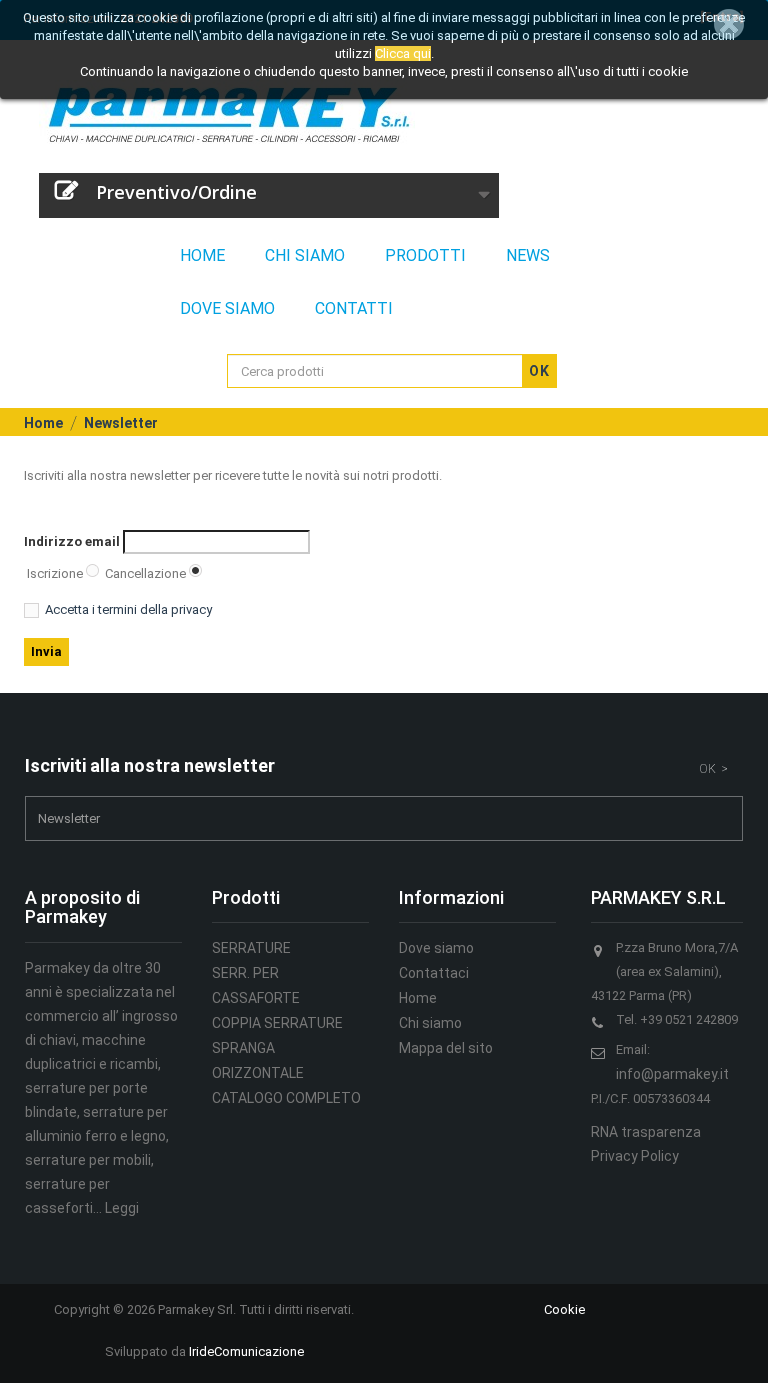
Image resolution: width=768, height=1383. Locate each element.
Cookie (564, 1309)
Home (202, 255)
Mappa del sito (446, 1048)
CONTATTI (354, 308)
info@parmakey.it (672, 1074)
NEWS (528, 255)
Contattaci (434, 973)
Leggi (122, 1208)
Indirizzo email (72, 541)
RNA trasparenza (646, 1132)
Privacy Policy (635, 1156)
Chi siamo (305, 255)
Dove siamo (227, 308)
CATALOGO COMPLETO (286, 1098)
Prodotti (425, 255)
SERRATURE (251, 948)
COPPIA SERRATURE (277, 1023)
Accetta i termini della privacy (128, 609)
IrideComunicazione (246, 1351)
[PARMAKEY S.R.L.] (376, 114)
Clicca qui (403, 53)
